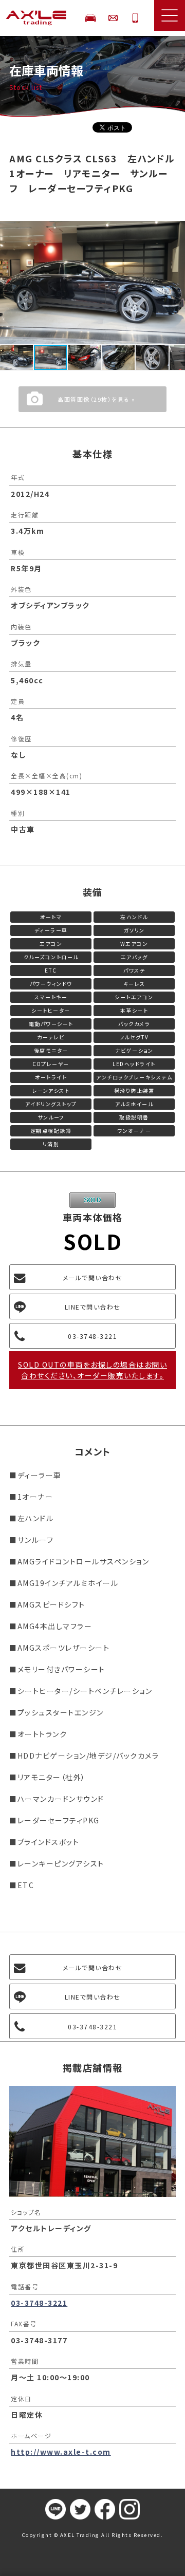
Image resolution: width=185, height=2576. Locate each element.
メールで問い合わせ (93, 1277)
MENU (170, 15)
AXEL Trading (39, 18)
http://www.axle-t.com (61, 2452)
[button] (176, 230)
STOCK (90, 18)
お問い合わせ (113, 18)
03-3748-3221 (135, 18)
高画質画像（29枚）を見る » (97, 399)
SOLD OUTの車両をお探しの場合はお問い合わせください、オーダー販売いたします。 (92, 1370)
